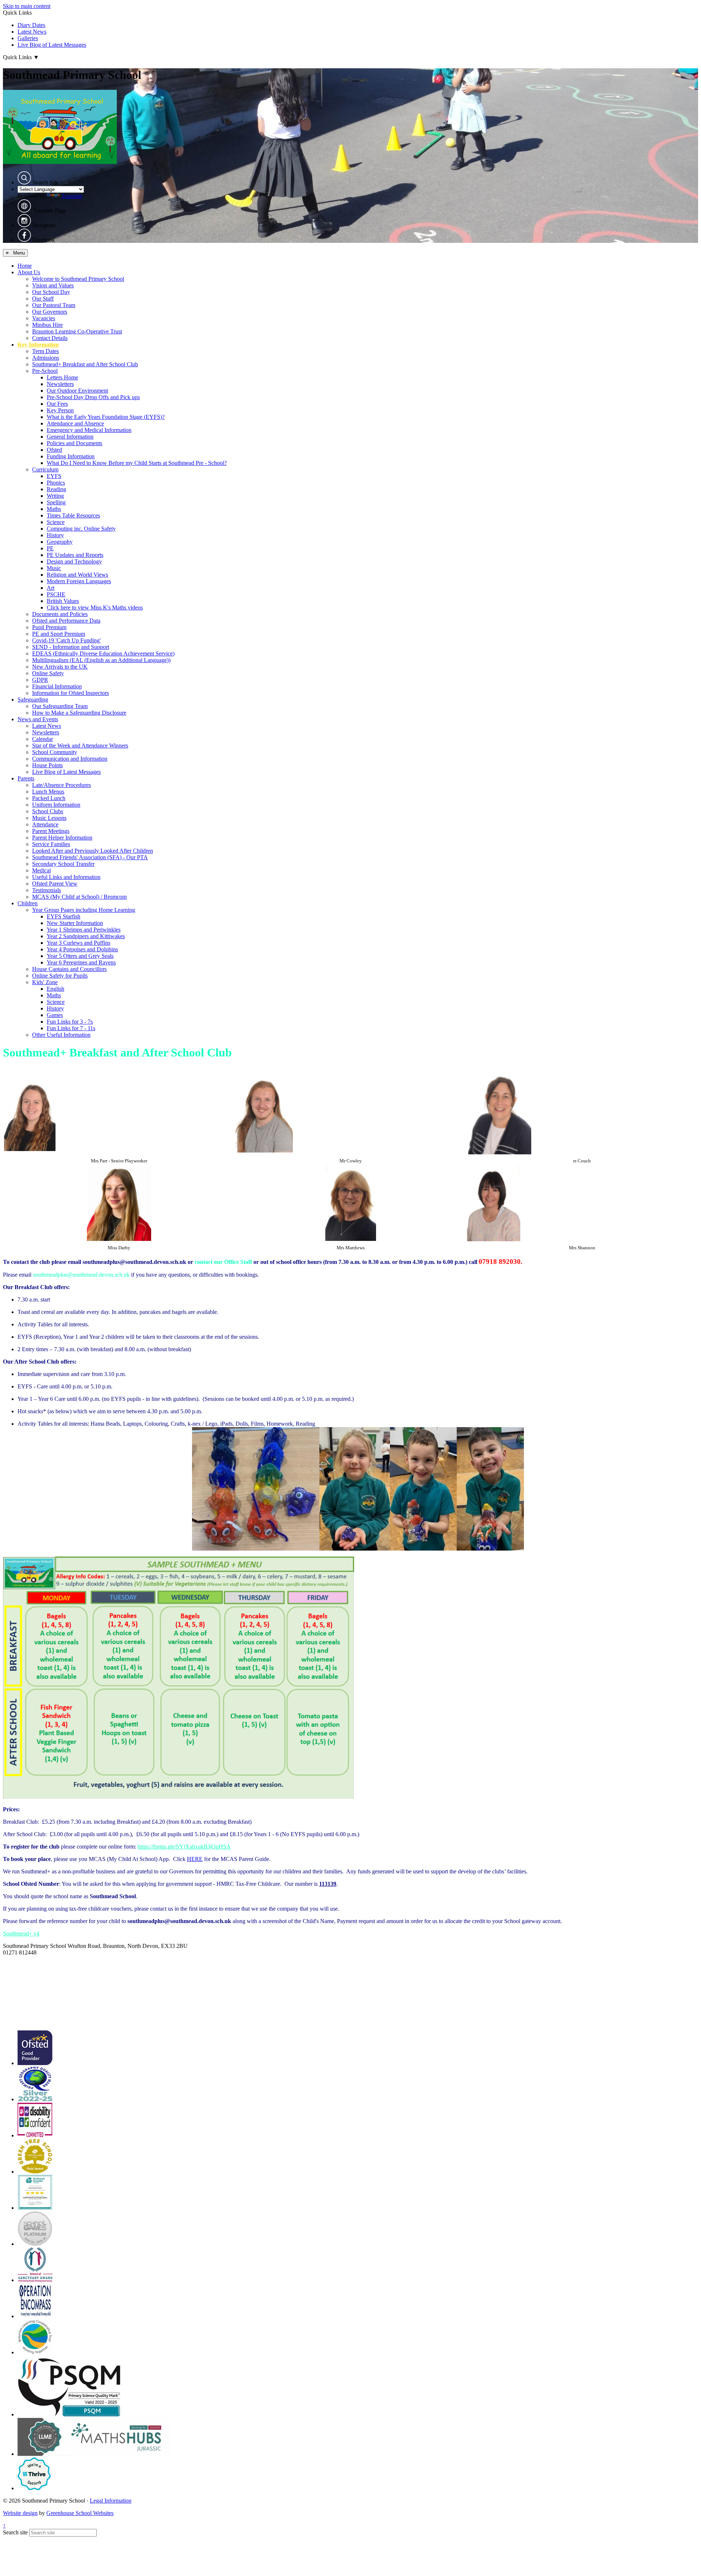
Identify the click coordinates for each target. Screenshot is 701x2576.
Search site (15, 2532)
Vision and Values (53, 285)
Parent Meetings (51, 831)
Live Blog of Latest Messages (52, 45)
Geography (60, 542)
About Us (29, 272)
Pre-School (45, 371)
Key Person (60, 410)
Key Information (38, 345)
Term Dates (45, 351)
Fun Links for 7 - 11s (71, 1028)
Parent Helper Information (62, 838)
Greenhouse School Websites (80, 2513)
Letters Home (62, 377)
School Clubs (48, 811)
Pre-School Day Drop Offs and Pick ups (93, 397)
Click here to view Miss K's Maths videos (95, 607)
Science (56, 522)
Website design (20, 2513)
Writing (55, 496)
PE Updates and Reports (75, 555)
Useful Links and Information (66, 877)
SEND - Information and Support (71, 647)
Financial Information (57, 686)
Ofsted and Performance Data (66, 621)
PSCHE (56, 594)
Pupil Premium (49, 627)
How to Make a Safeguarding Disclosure (79, 713)
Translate (72, 196)
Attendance (45, 824)
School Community (55, 752)
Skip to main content (27, 6)
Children (28, 903)
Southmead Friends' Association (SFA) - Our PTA (90, 857)
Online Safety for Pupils (60, 976)
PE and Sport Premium (59, 634)
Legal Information (111, 2501)
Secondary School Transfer (63, 864)
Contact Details (50, 338)
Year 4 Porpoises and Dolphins (82, 949)
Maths (54, 509)
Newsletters (60, 384)
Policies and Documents (74, 443)
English (55, 989)
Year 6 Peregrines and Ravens (81, 962)
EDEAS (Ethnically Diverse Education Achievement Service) (103, 653)
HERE (195, 1859)
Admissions (46, 358)
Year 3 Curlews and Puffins (78, 943)
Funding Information (71, 456)
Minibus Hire (47, 325)
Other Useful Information (61, 1035)
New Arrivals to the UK (60, 667)
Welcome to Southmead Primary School (78, 279)
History (55, 535)
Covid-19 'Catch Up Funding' (66, 640)
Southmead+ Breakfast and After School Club (85, 364)
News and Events (38, 719)
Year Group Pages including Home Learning (84, 910)
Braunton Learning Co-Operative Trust (77, 331)
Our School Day (51, 292)
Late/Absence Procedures (62, 785)
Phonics (56, 483)
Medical (41, 870)
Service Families (51, 844)
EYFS (54, 476)
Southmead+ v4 (21, 1933)
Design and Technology (74, 561)
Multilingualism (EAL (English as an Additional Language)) (101, 660)
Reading (56, 489)
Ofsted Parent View (55, 884)
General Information (70, 437)
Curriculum (45, 469)
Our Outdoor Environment (77, 391)
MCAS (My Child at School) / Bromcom (79, 897)
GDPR (40, 680)
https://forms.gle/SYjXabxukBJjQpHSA (184, 1847)
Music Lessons (49, 818)
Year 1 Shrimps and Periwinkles (84, 930)
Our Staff (43, 299)
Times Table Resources (73, 515)
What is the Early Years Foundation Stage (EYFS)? (106, 417)
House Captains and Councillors (69, 969)
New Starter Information (75, 923)
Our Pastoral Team (54, 305)
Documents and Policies (60, 614)
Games (55, 1015)
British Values (63, 601)
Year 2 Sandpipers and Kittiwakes (86, 936)
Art (51, 588)
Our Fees (57, 404)
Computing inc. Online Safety (81, 529)
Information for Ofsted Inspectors (70, 693)
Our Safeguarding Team (60, 706)
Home (25, 266)
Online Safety (48, 673)
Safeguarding (33, 700)
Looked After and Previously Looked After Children (93, 851)
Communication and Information (70, 759)
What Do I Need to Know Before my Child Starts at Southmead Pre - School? (137, 463)
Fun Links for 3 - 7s (70, 1022)
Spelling (56, 502)
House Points (47, 765)
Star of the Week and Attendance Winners (80, 746)
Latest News (32, 32)
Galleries (28, 38)
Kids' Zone (45, 982)
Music (54, 568)
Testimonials (47, 890)
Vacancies (44, 318)
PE (50, 548)
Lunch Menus (48, 792)
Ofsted (54, 450)
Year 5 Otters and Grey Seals (80, 956)
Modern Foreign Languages (79, 581)
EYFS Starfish (64, 916)
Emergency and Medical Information (89, 430)
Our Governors (50, 312)
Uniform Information (56, 805)
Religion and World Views (77, 575)
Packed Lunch (49, 798)
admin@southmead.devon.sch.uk (41, 1959)
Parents (26, 778)
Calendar (43, 739)
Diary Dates (31, 25)
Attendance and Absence (75, 423)
